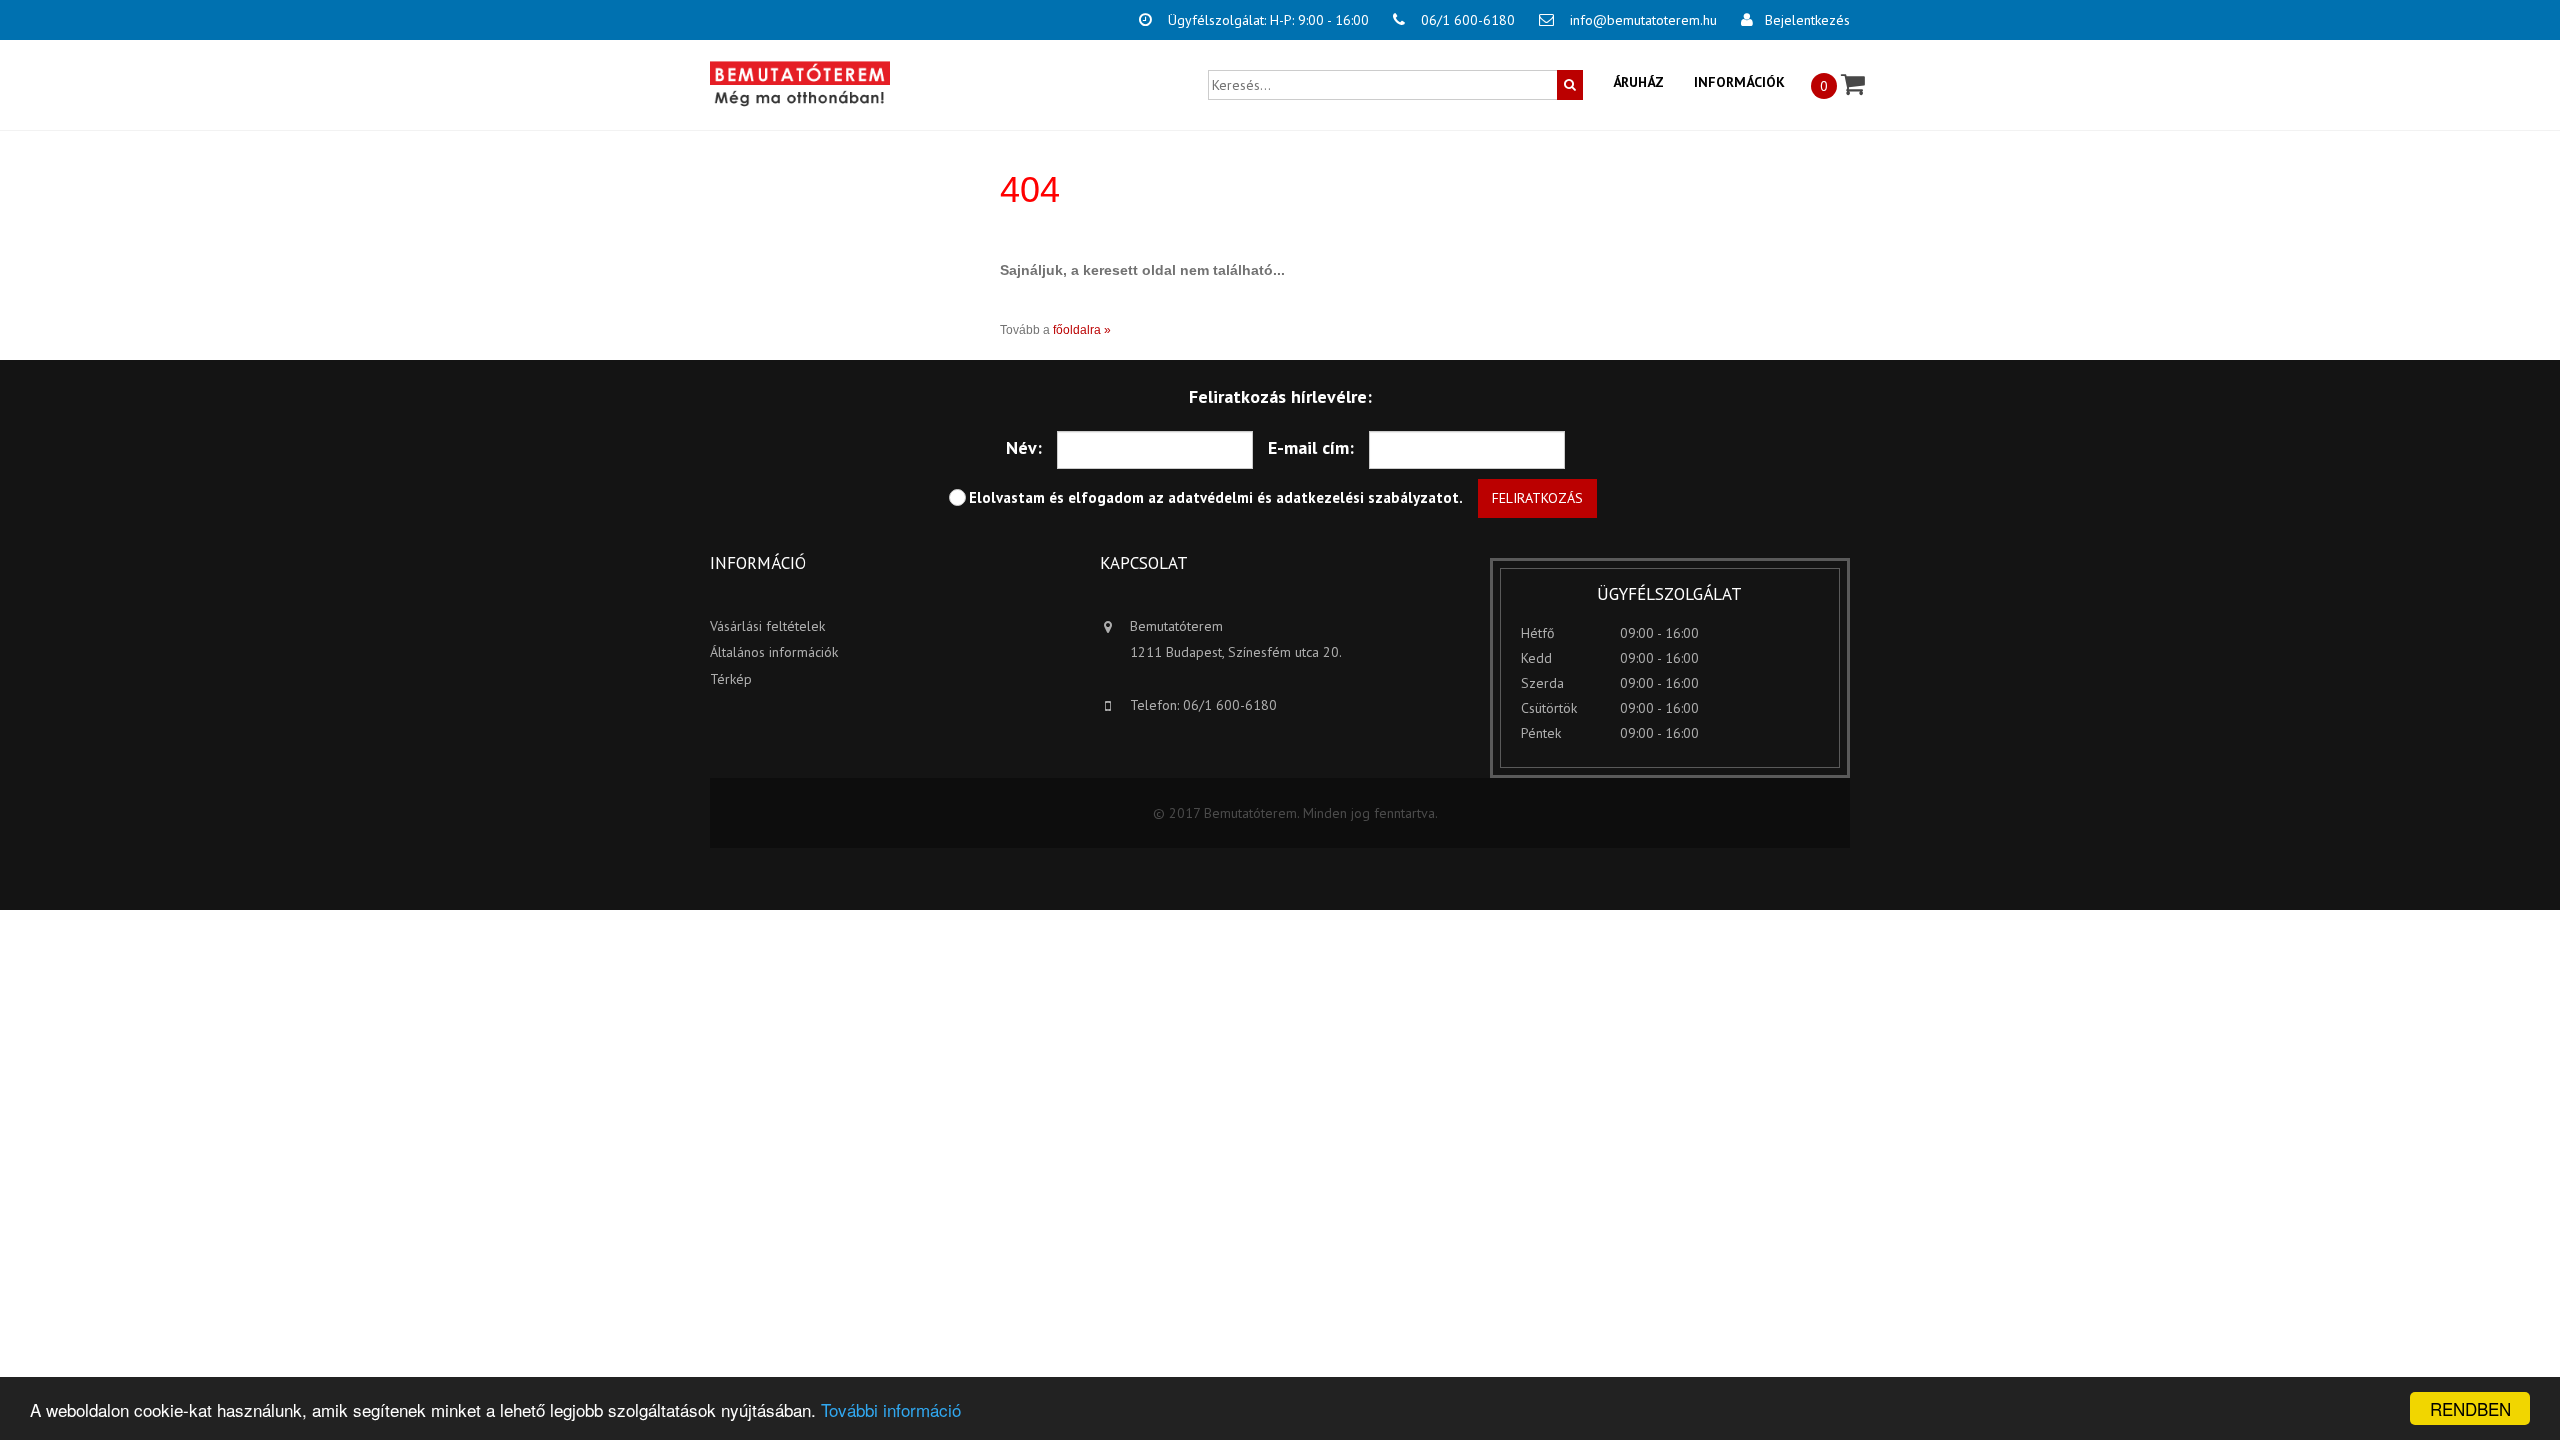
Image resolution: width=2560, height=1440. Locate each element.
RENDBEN (2470, 1408)
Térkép (731, 679)
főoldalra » (1082, 330)
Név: (1024, 447)
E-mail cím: (1311, 447)
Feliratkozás (1537, 498)
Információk (1739, 82)
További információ (891, 1409)
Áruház (1638, 82)
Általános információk (774, 652)
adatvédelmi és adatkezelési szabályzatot (1313, 497)
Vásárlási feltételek (767, 626)
